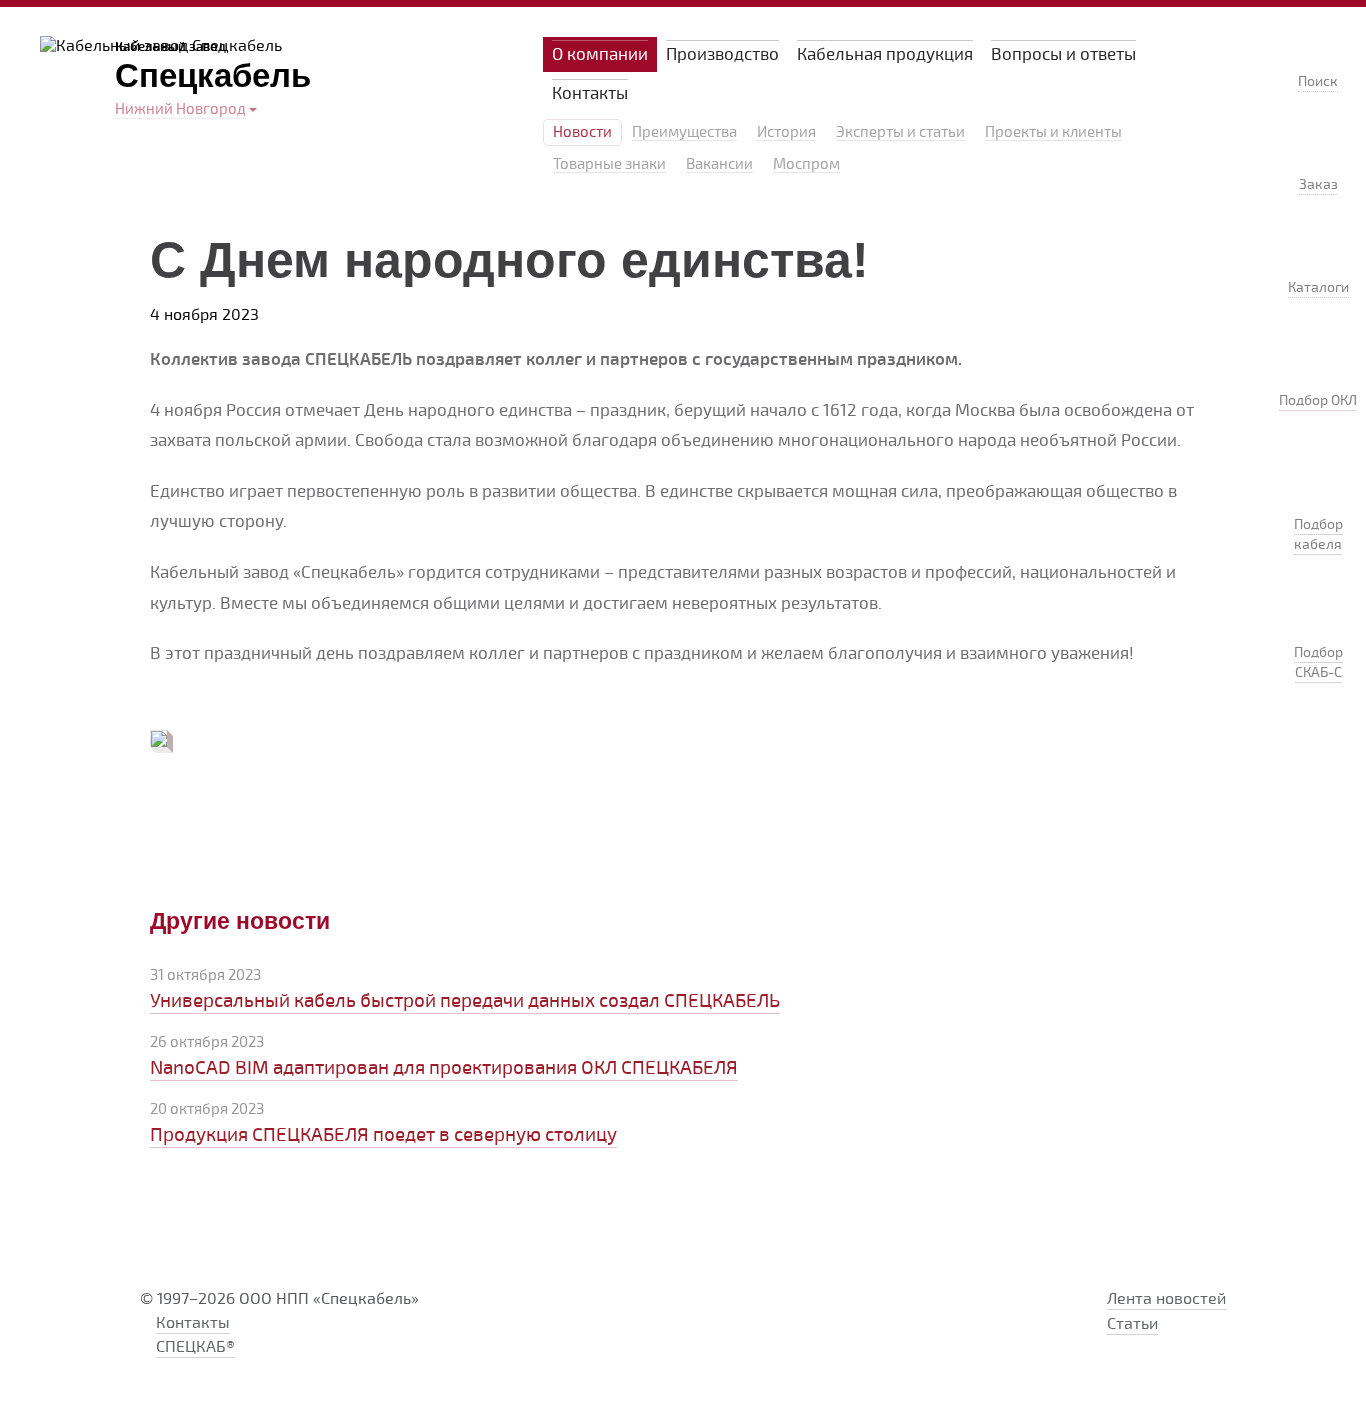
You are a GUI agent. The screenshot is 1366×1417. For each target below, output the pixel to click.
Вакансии (719, 165)
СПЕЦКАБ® (195, 1347)
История (786, 133)
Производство (722, 54)
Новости (582, 133)
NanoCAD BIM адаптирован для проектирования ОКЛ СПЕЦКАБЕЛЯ (444, 1068)
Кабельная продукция (885, 54)
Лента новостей (1166, 1299)
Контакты (590, 93)
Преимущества (684, 133)
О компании (600, 54)
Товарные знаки (609, 165)
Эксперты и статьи (900, 133)
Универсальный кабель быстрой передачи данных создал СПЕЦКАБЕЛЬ (465, 1001)
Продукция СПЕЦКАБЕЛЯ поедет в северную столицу (383, 1135)
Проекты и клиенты (1053, 133)
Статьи (1132, 1324)
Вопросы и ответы (1063, 54)
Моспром (806, 165)
